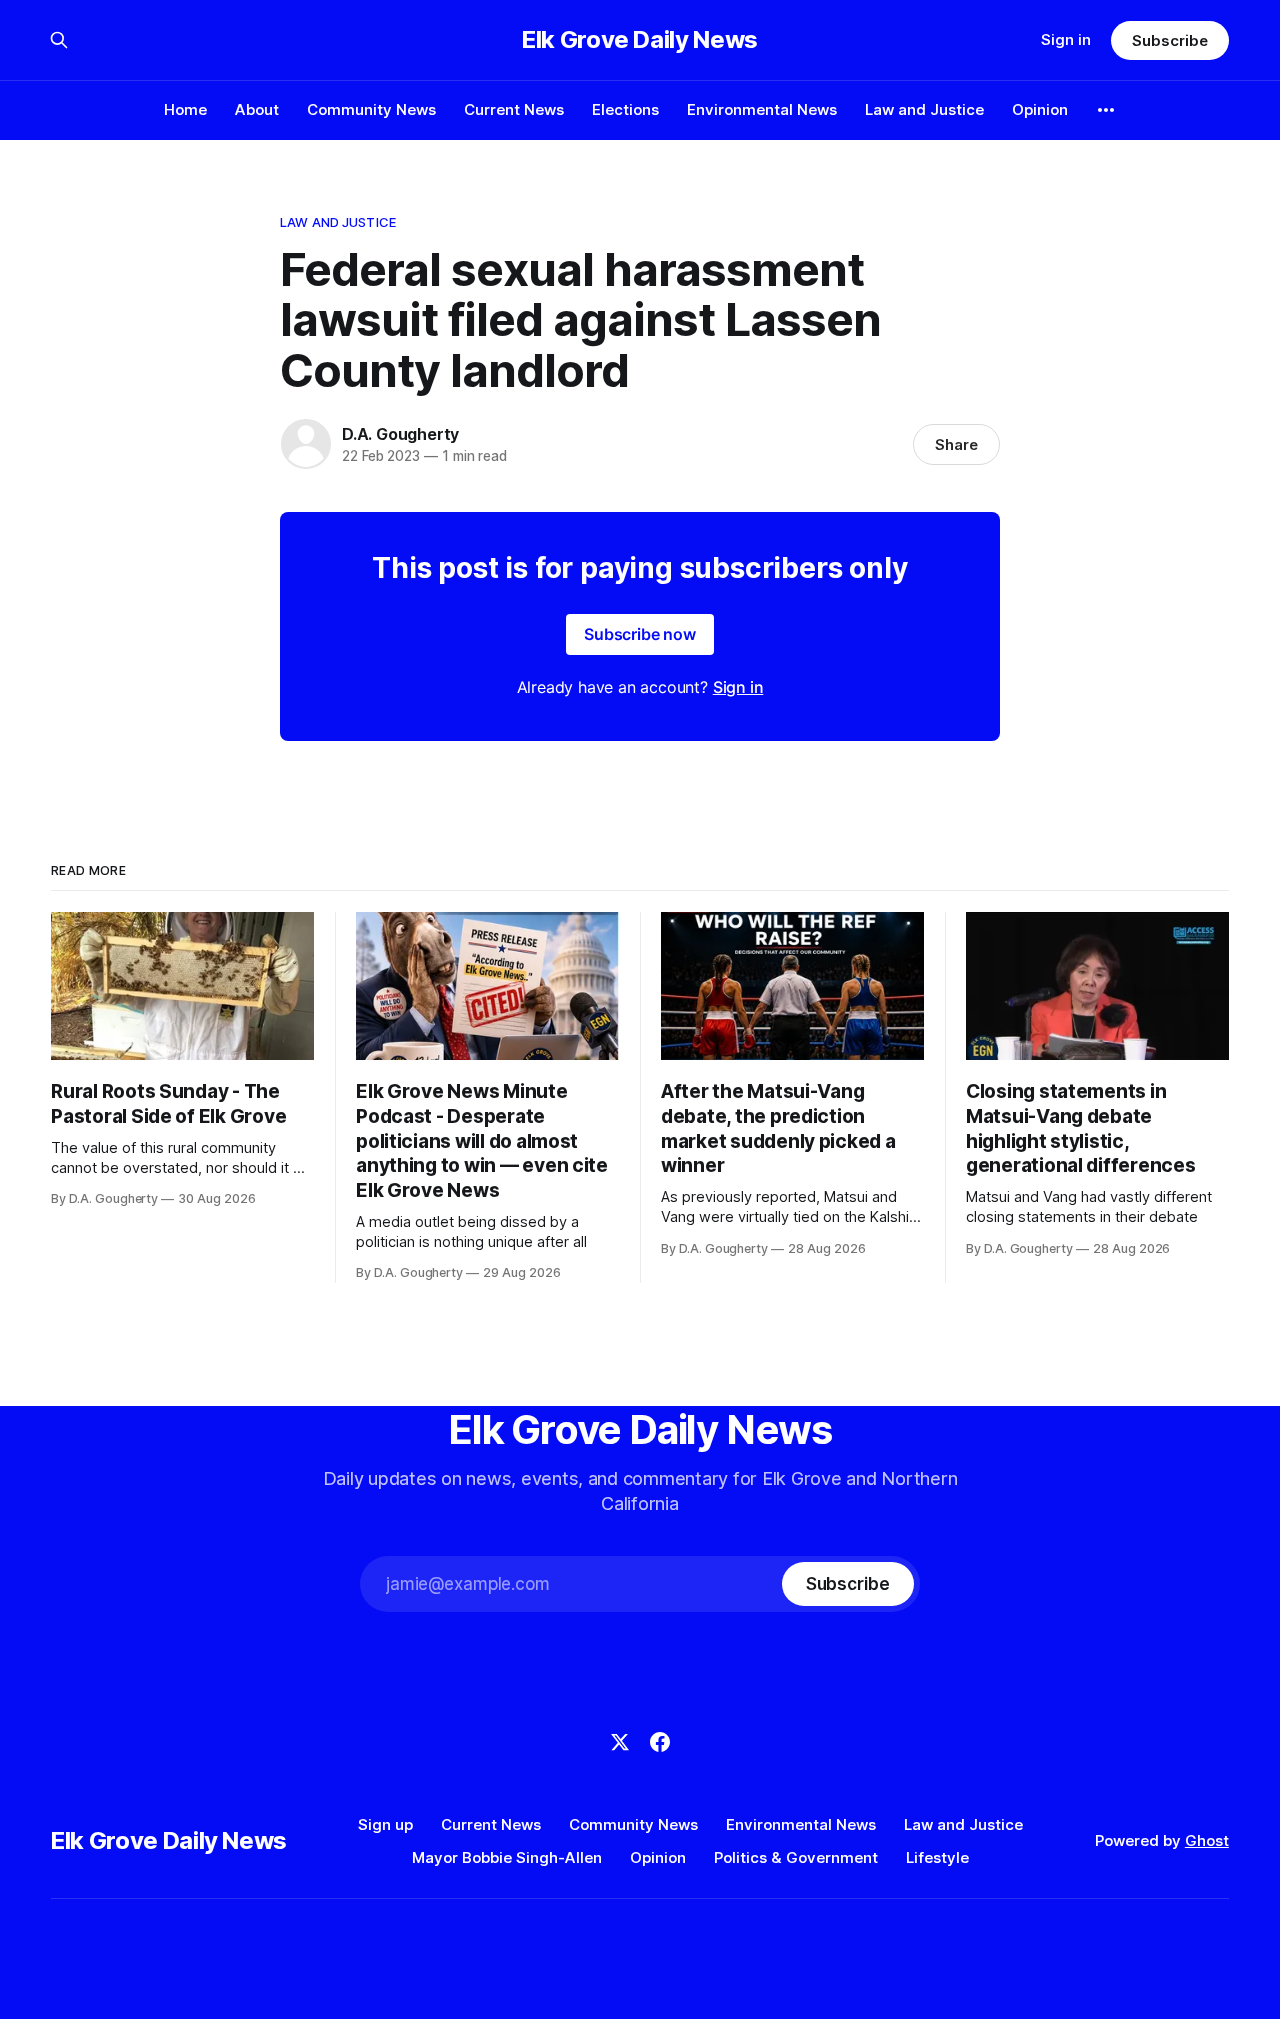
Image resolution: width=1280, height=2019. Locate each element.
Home (185, 109)
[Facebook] (660, 1742)
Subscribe (1169, 40)
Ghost (1207, 1840)
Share (956, 444)
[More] (1106, 110)
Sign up (385, 1824)
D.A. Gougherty (400, 434)
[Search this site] (59, 40)
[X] (620, 1742)
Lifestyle (937, 1857)
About (257, 109)
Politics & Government (796, 1857)
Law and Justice (924, 109)
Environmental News (762, 109)
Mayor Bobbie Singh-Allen (507, 1857)
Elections (625, 109)
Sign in (1066, 39)
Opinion (1040, 109)
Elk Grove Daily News (640, 40)
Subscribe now (640, 634)
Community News (371, 109)
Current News (514, 109)
